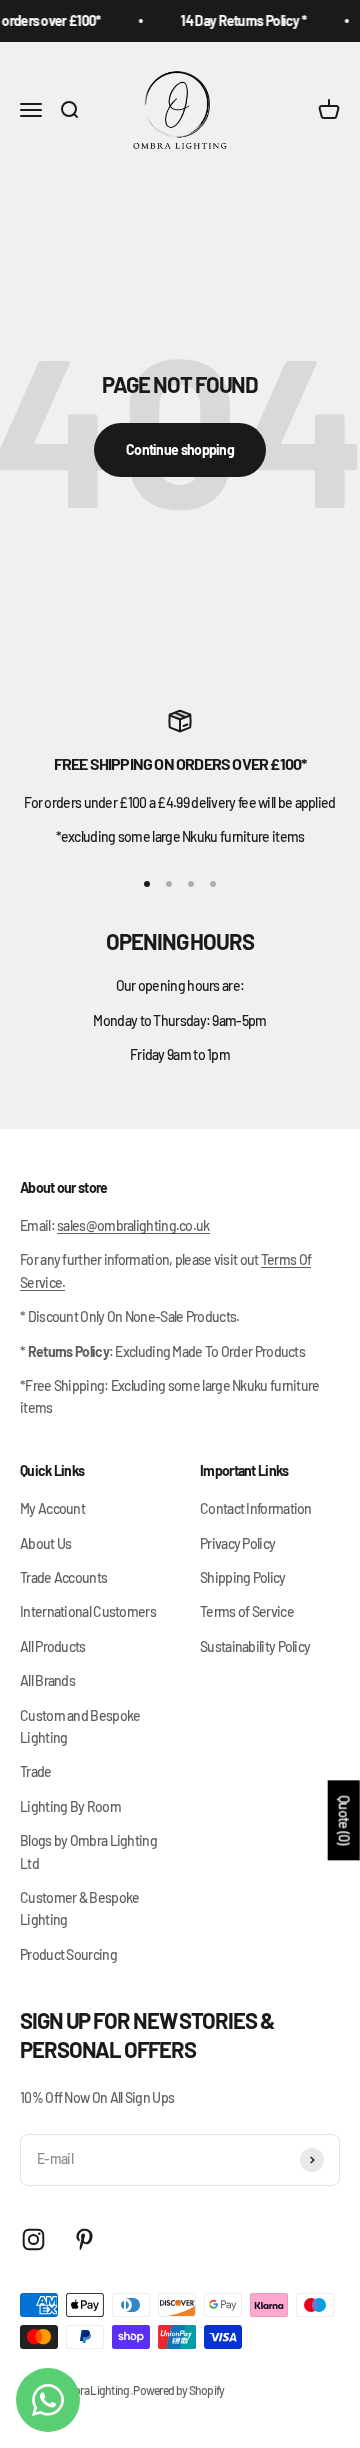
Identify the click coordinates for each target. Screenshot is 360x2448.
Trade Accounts (63, 1577)
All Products (53, 1646)
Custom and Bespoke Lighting (80, 1726)
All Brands (47, 1680)
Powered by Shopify (178, 2390)
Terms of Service (247, 1611)
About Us (45, 1543)
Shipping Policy (243, 1577)
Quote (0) (344, 1820)
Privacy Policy (237, 1543)
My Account (52, 1508)
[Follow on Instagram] (33, 2239)
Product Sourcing (68, 1954)
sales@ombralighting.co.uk (133, 1225)
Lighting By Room (70, 1806)
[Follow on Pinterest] (84, 2239)
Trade (36, 1771)
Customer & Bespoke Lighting (79, 1908)
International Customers (88, 1611)
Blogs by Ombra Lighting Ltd (88, 1851)
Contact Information (256, 1508)
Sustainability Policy (255, 1646)
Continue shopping (180, 449)
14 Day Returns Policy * (240, 20)
